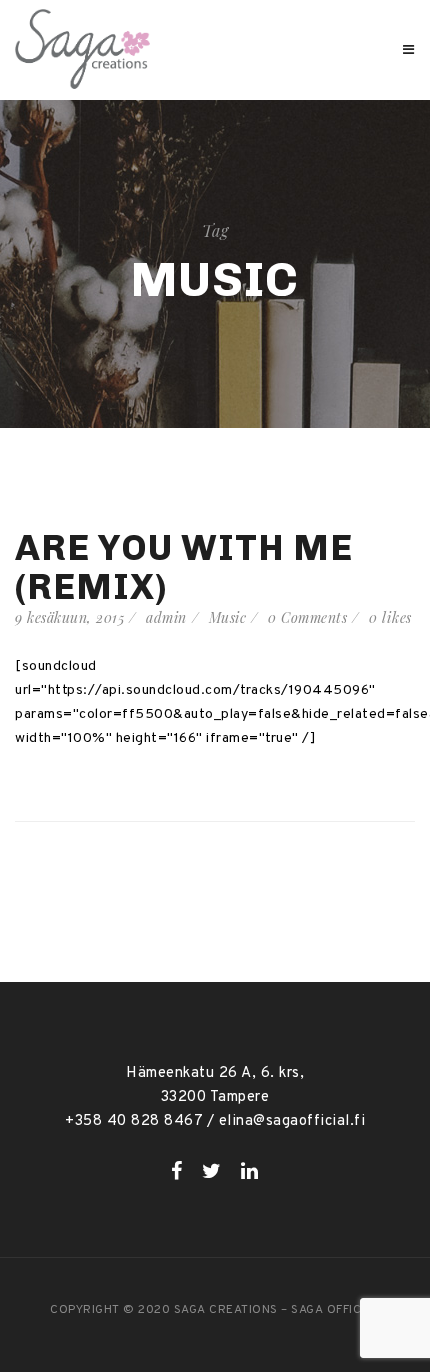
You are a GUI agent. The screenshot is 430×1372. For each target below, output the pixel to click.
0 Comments (307, 617)
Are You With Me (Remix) (184, 567)
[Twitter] (212, 1171)
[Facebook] (177, 1171)
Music (228, 617)
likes (390, 617)
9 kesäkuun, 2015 (69, 617)
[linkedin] (250, 1171)
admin (166, 617)
